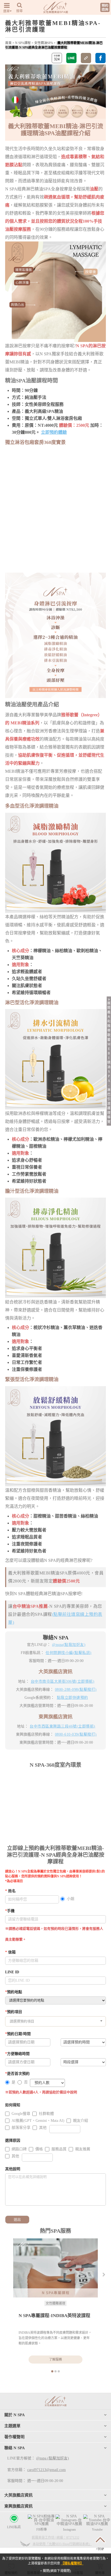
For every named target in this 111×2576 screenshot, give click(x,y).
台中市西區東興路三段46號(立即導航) (63, 1726)
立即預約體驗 (54, 432)
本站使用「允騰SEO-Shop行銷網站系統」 (62, 2544)
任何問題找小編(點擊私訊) (69, 1653)
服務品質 (59, 2149)
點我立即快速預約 (72, 1698)
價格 (39, 2149)
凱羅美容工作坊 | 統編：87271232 (55, 2538)
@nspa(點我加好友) (69, 1645)
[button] (104, 2274)
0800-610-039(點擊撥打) (76, 1734)
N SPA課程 (23, 43)
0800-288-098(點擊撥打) (76, 1690)
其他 (43, 2128)
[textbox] (55, 2021)
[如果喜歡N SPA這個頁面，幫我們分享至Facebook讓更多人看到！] (100, 58)
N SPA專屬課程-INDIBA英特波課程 (54, 2316)
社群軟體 (46, 2114)
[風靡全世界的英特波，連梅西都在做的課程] (55, 2268)
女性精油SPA (44, 43)
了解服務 (55, 2360)
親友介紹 (81, 2121)
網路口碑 (19, 2149)
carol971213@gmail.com (46, 2470)
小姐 (71, 1899)
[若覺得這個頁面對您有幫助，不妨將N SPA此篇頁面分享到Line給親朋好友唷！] (71, 58)
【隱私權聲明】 (72, 2563)
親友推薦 (83, 2149)
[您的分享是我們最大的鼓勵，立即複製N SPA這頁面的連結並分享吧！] (86, 58)
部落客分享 (21, 2128)
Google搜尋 (21, 2114)
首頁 (8, 43)
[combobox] (55, 2021)
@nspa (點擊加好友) (53, 2458)
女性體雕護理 (55, 2303)
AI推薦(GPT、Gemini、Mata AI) (38, 2121)
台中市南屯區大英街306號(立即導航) (63, 1681)
